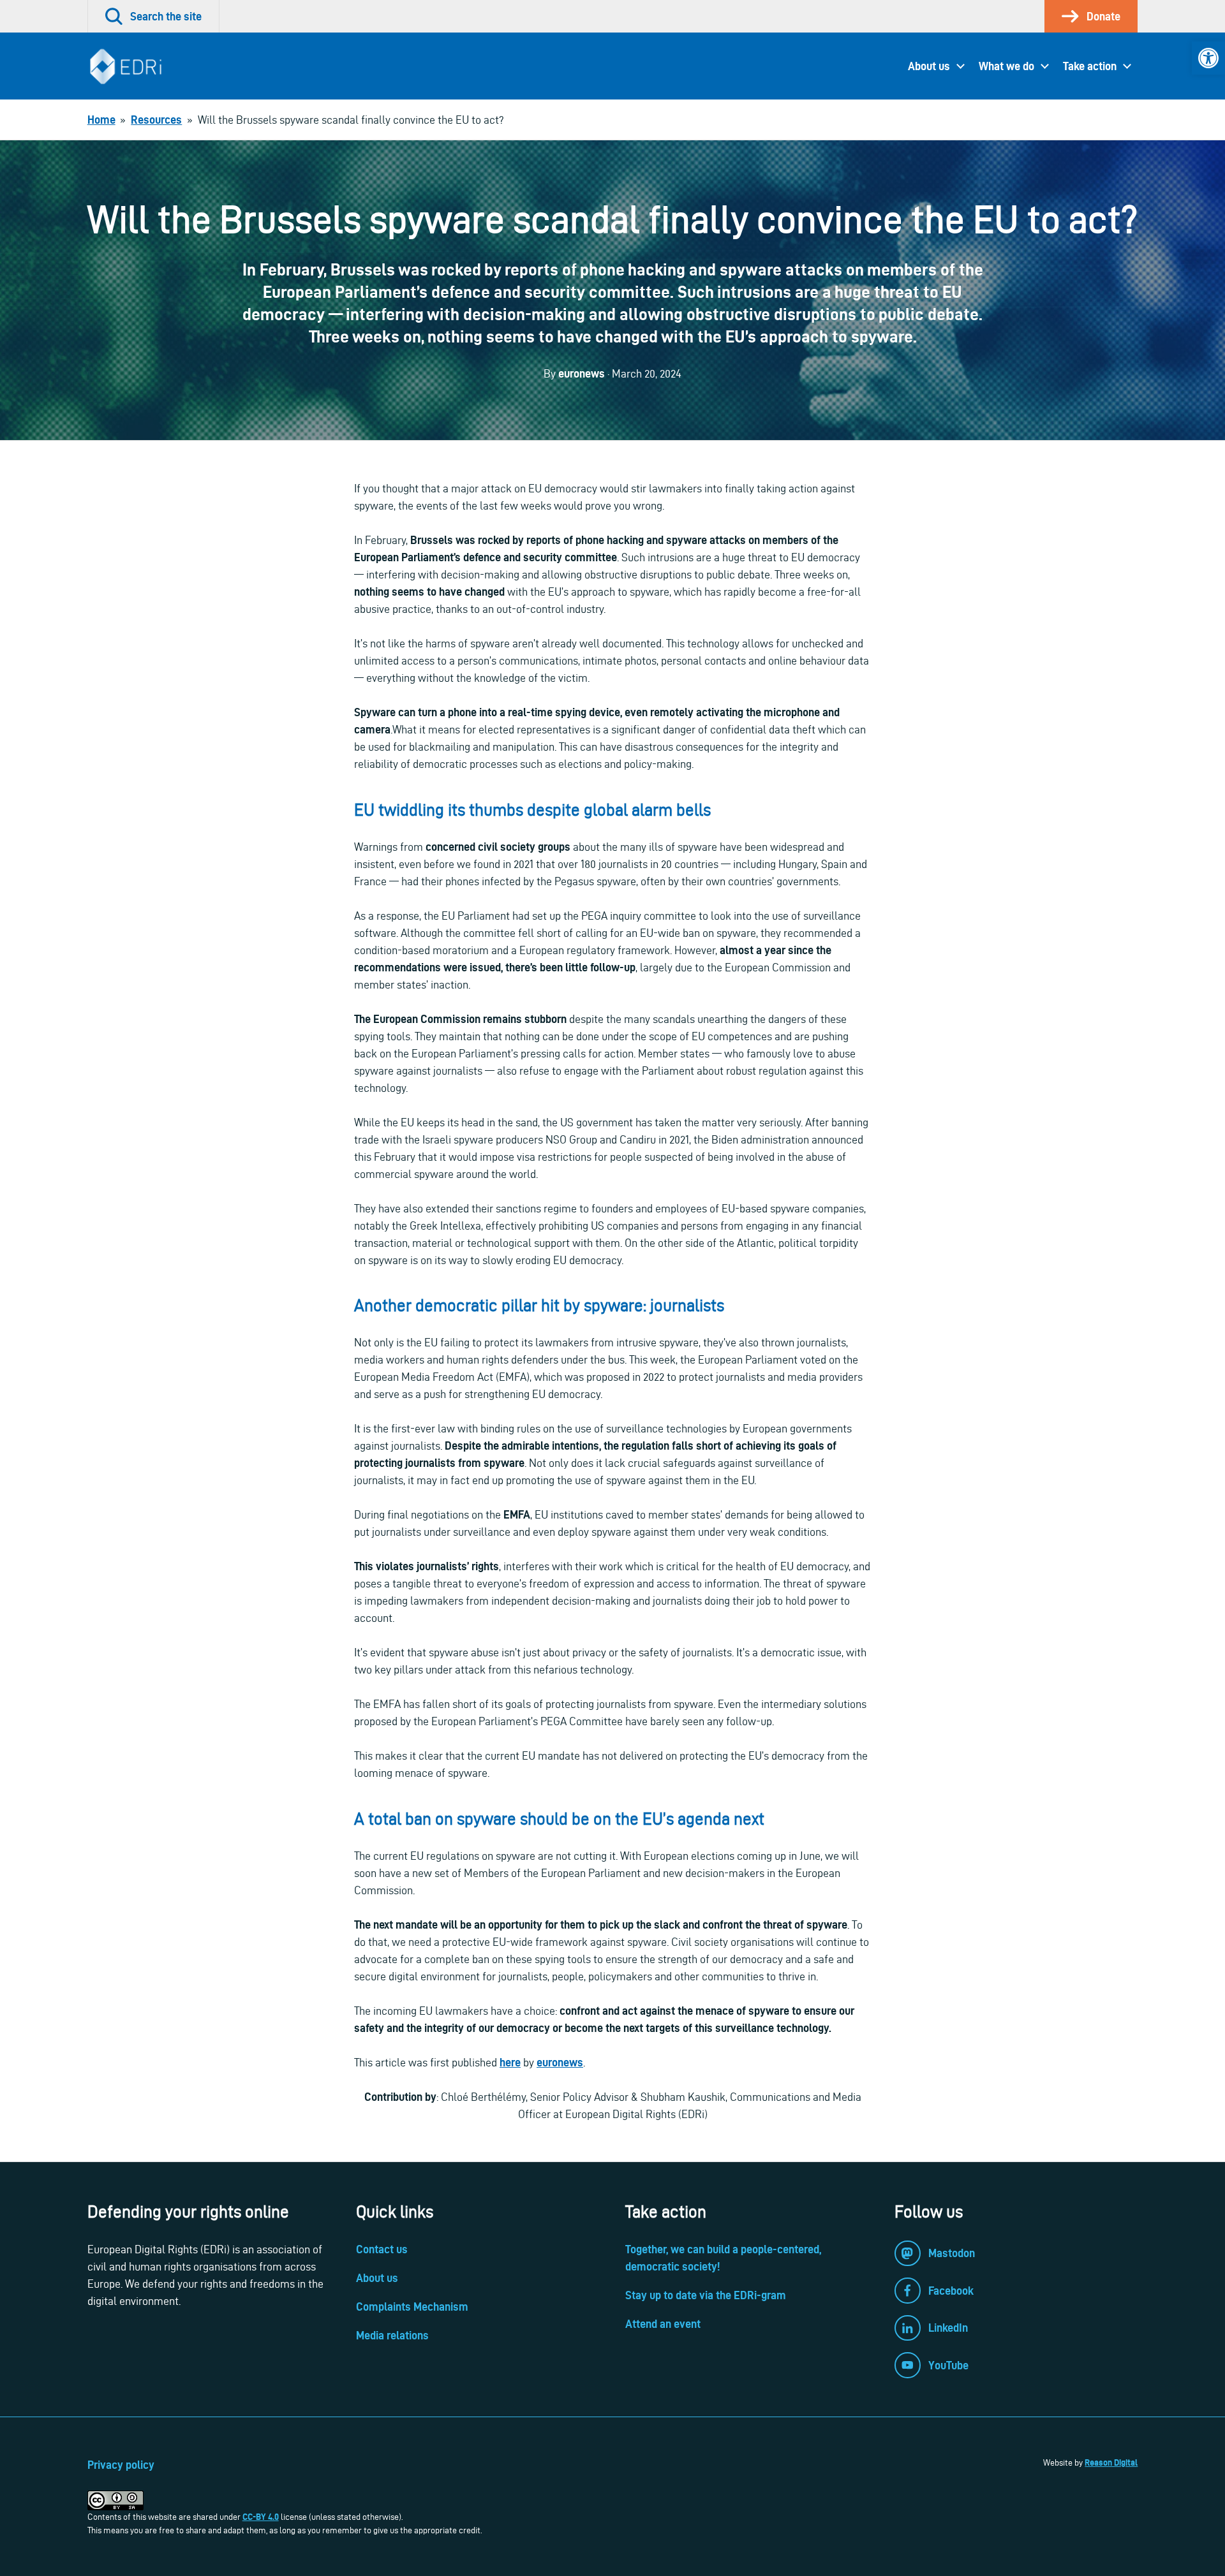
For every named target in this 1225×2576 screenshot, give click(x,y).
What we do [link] (1006, 66)
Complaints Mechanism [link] (412, 2307)
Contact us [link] (382, 2249)
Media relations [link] (392, 2335)
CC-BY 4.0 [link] (261, 2517)
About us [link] (929, 66)
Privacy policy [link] (121, 2465)
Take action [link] (1090, 66)
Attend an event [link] (663, 2324)
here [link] (510, 2062)
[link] (1208, 58)
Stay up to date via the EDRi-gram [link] (706, 2295)
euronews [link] (560, 2062)
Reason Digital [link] (1111, 2462)
